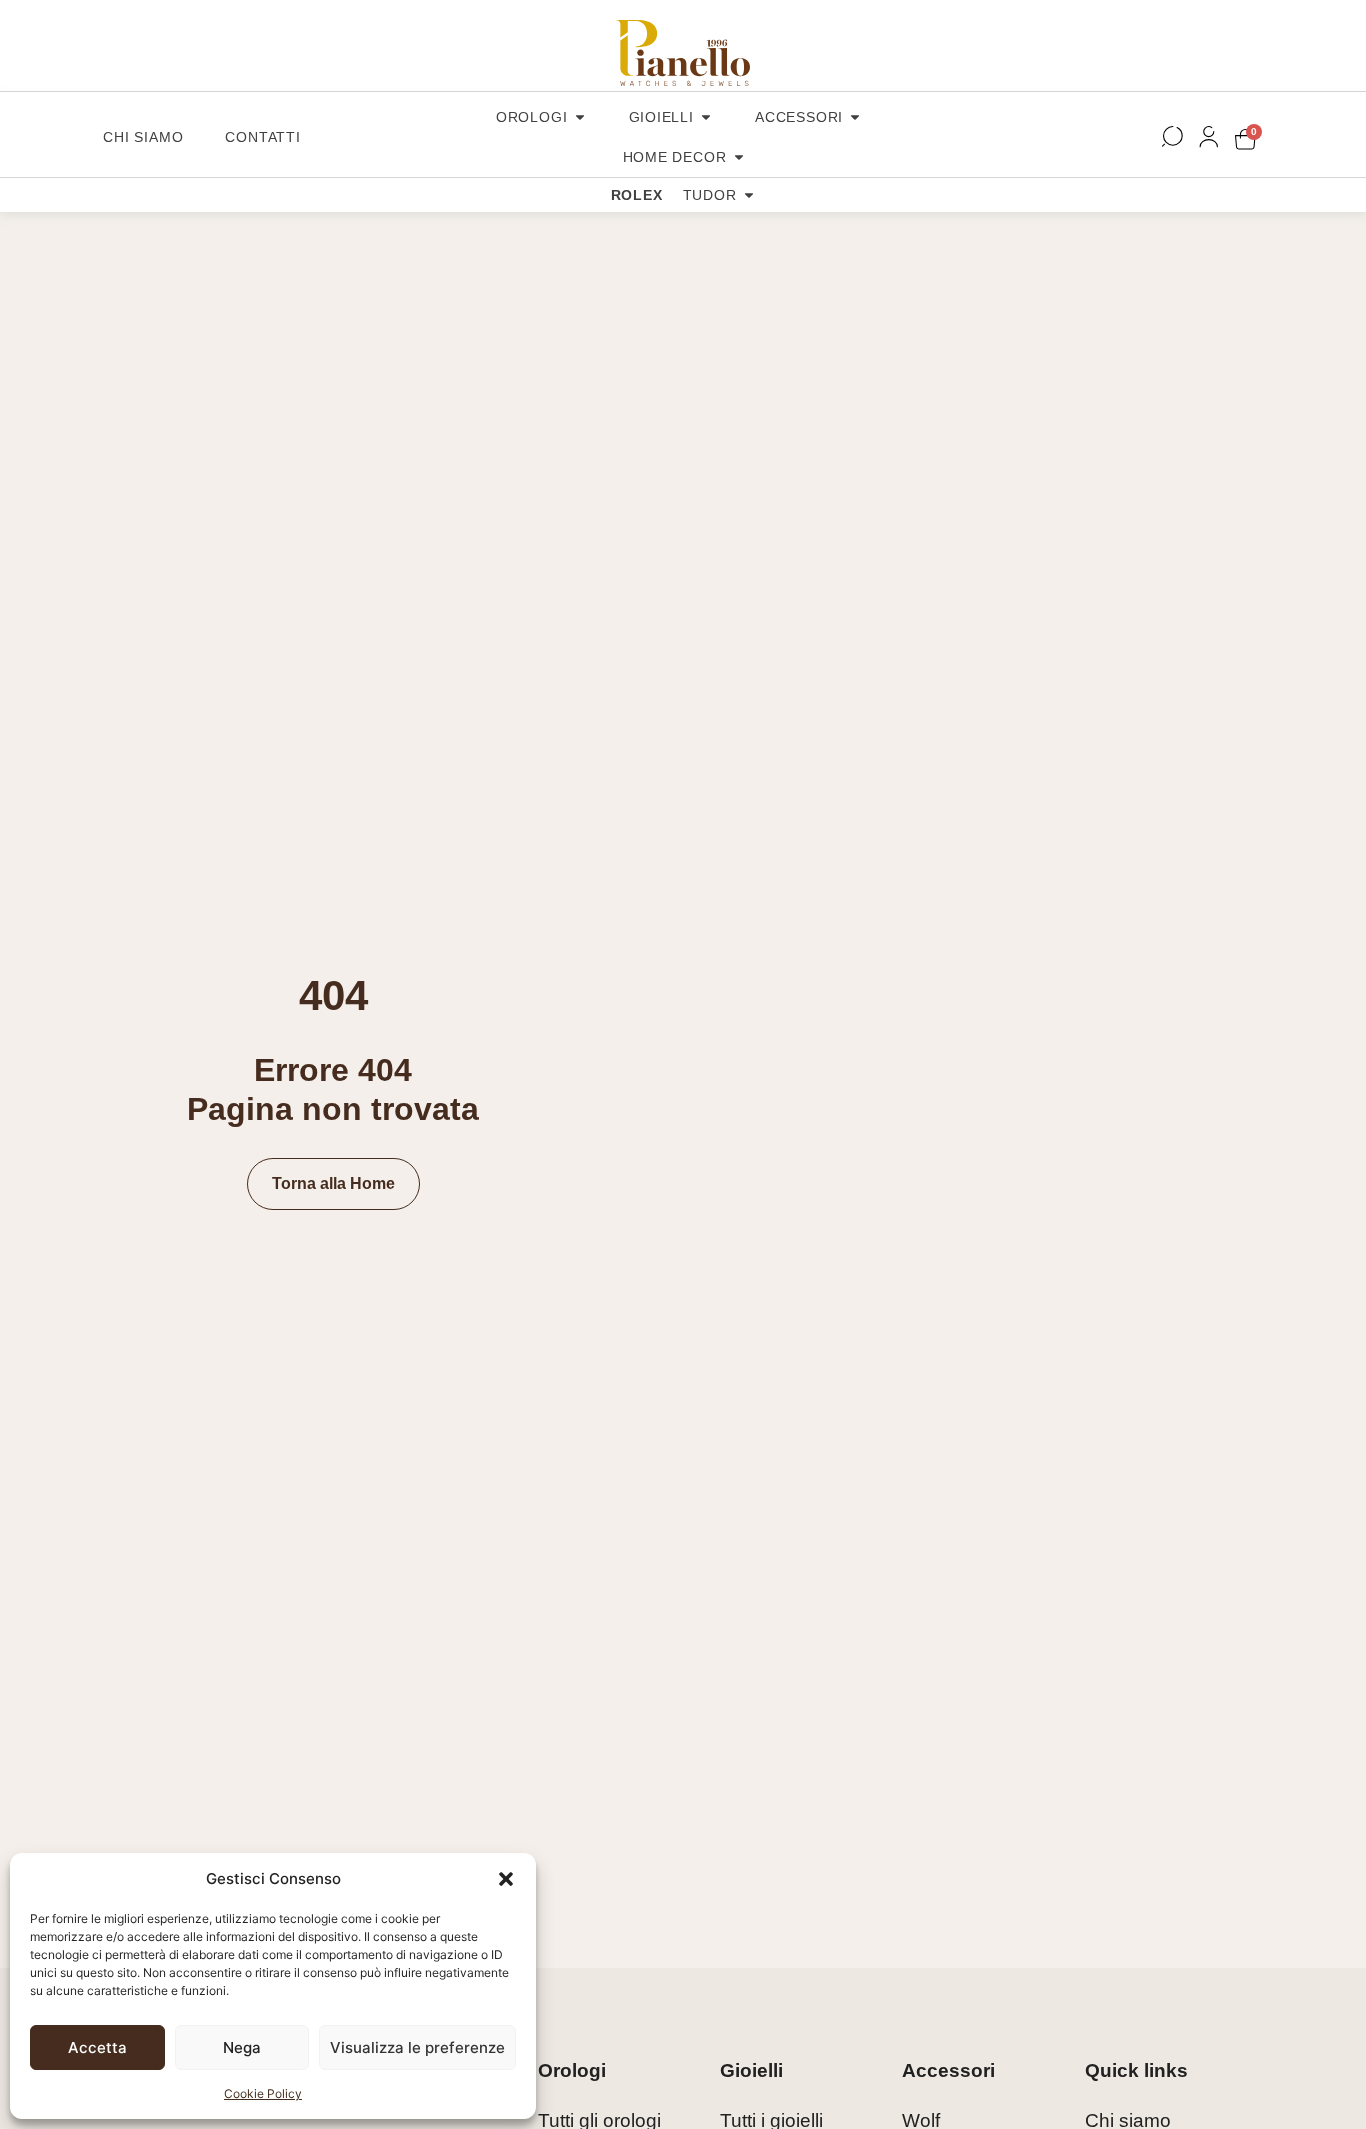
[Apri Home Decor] (739, 157)
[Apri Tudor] (749, 195)
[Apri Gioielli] (706, 117)
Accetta (97, 2047)
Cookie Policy (263, 2093)
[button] (506, 1879)
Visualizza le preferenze (417, 2047)
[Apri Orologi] (580, 117)
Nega (242, 2047)
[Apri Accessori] (855, 117)
